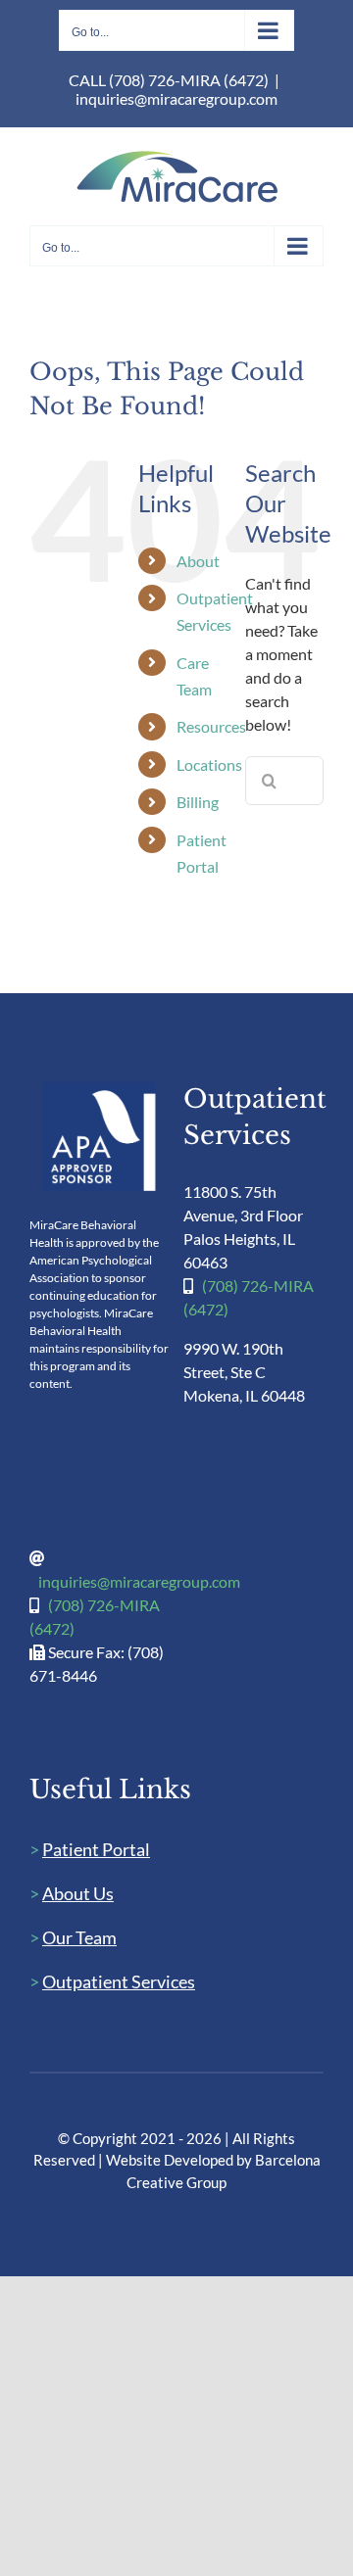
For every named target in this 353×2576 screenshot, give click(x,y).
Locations (209, 764)
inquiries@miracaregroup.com (176, 98)
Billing (198, 802)
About (198, 561)
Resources (211, 726)
